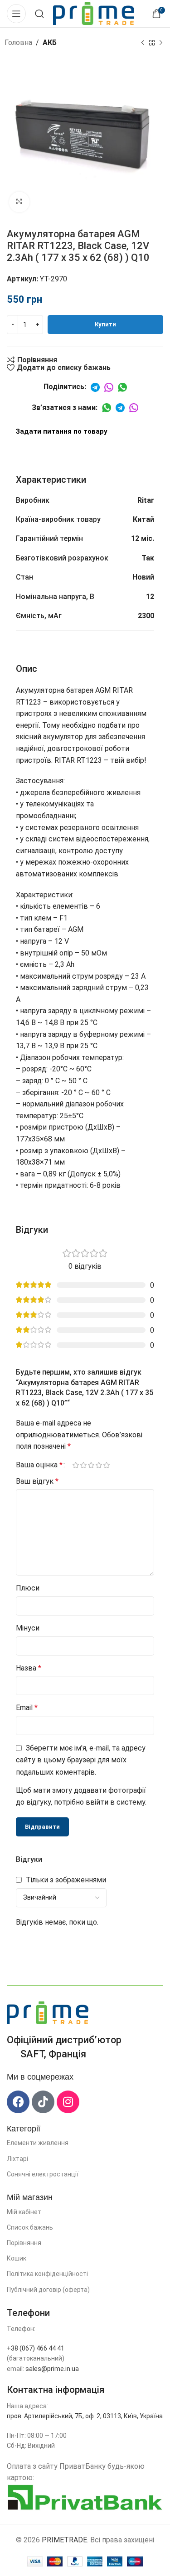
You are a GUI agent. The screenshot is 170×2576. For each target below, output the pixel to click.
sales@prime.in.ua (52, 2369)
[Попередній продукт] (143, 43)
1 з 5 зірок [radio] (75, 1465)
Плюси (28, 1588)
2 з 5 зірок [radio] (83, 1465)
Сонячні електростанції (43, 2174)
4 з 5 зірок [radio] (99, 1465)
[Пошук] (39, 14)
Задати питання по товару (62, 431)
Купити (105, 324)
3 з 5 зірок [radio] (91, 1465)
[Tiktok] (43, 2102)
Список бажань (30, 2227)
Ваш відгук (37, 1481)
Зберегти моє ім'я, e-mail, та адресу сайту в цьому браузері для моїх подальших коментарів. (81, 1760)
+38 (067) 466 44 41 (36, 2348)
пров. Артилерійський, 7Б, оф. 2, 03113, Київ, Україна (85, 2416)
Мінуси (28, 1628)
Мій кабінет (24, 2212)
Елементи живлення (38, 2143)
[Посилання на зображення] (48, 2012)
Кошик (17, 2258)
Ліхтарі (17, 2159)
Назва (29, 1668)
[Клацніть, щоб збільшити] (19, 202)
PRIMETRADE (64, 2540)
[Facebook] (18, 2102)
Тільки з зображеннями (66, 1880)
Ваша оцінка (39, 1465)
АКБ (50, 43)
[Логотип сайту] (94, 13)
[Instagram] (68, 2102)
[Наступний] (161, 43)
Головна (18, 43)
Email (27, 1708)
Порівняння (24, 2243)
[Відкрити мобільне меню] (16, 14)
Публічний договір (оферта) (48, 2290)
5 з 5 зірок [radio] (106, 1465)
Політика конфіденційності (47, 2274)
